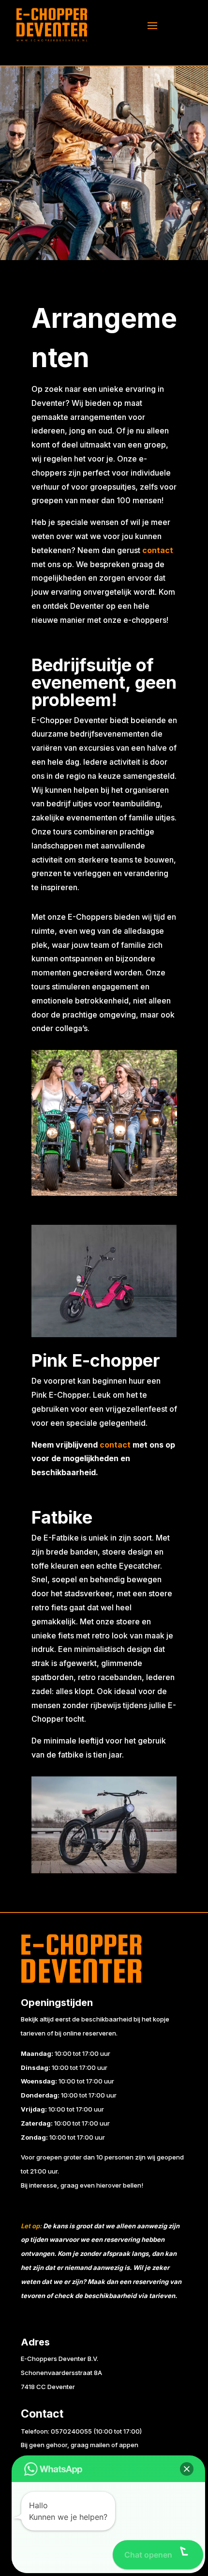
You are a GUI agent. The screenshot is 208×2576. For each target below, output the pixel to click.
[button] (187, 2469)
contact (115, 1445)
